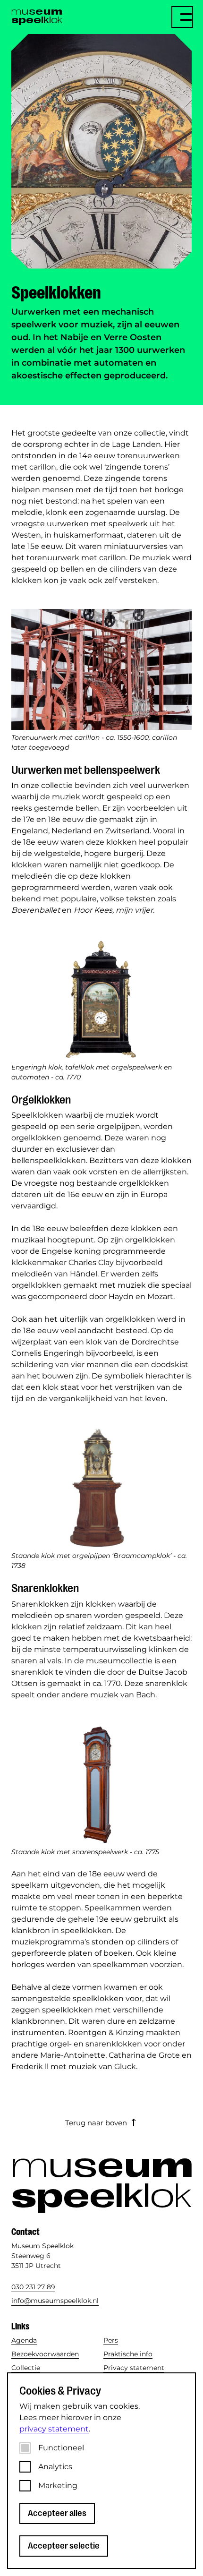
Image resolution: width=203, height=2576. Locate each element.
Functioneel (61, 2448)
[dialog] (101, 2471)
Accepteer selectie (64, 2546)
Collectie (26, 2368)
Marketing (58, 2486)
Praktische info (128, 2354)
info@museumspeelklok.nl (55, 2301)
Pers (111, 2340)
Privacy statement (134, 2368)
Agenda (24, 2340)
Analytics (55, 2467)
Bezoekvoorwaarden (45, 2354)
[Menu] (182, 17)
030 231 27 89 (33, 2287)
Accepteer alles (57, 2513)
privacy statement (54, 2429)
